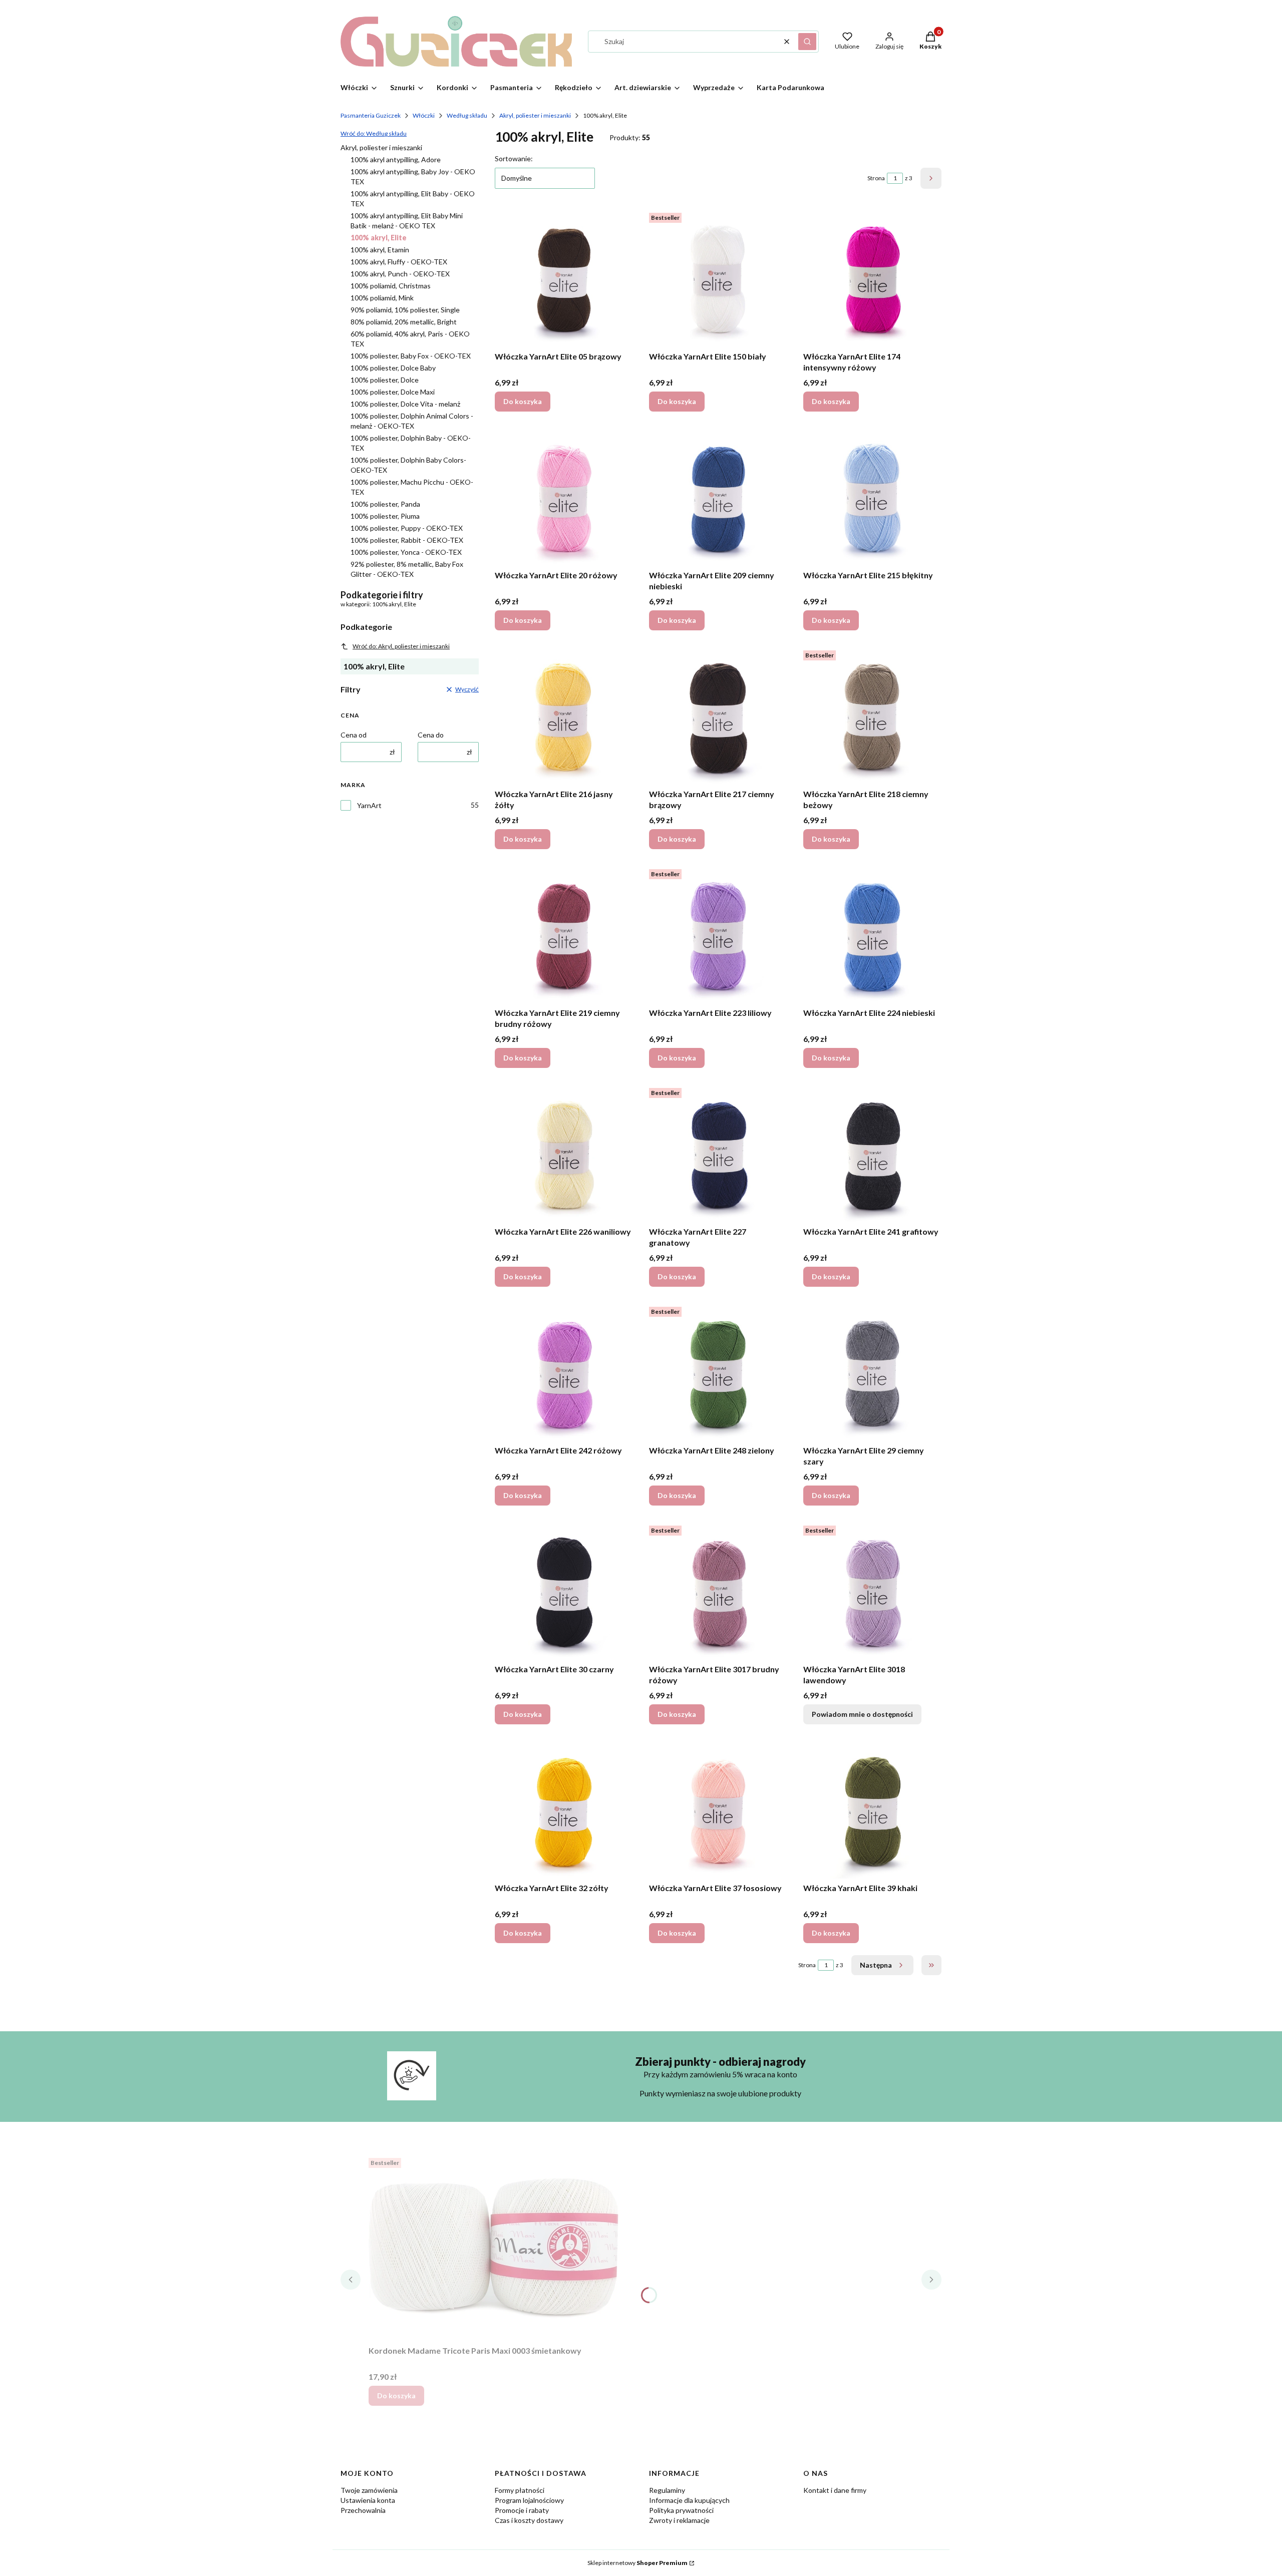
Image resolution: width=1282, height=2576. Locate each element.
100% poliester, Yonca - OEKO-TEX (406, 552)
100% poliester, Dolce (385, 380)
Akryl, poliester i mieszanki (535, 115)
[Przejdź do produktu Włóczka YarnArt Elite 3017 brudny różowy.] (718, 1591)
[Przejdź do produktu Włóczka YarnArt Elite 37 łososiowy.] (718, 1809)
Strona (876, 178)
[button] (807, 42)
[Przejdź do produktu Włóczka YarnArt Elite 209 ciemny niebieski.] (718, 497)
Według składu (467, 115)
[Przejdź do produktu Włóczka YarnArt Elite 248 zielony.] (718, 1372)
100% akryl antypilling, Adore (396, 159)
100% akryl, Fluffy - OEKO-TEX (399, 262)
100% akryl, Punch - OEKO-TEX (400, 274)
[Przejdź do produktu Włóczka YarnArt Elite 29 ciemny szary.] (872, 1372)
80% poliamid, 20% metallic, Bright (404, 322)
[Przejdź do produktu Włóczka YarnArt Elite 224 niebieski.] (872, 934)
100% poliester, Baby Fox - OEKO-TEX (411, 356)
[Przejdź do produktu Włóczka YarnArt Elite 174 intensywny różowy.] (872, 278)
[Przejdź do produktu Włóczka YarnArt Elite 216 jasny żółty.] (564, 715)
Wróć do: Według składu (374, 133)
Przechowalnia (363, 2510)
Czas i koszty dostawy (529, 2520)
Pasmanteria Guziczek (371, 115)
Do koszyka (523, 401)
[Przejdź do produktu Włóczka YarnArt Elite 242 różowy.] (564, 1372)
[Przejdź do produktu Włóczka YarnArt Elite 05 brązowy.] (564, 278)
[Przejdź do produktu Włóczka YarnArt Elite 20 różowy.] (564, 497)
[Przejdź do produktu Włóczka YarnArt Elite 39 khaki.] (872, 1809)
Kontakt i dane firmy (835, 2490)
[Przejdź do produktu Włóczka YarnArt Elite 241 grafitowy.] (872, 1153)
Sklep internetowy (637, 2563)
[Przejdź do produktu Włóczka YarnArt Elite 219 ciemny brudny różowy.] (564, 934)
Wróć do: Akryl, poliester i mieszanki (401, 646)
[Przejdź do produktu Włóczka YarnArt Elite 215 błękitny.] (872, 497)
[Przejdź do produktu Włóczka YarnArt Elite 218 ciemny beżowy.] (872, 715)
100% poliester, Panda (385, 504)
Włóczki (424, 115)
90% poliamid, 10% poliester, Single (405, 310)
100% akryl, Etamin (380, 250)
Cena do (431, 735)
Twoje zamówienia (369, 2490)
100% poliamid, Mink (382, 298)
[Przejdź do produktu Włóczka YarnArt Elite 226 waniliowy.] (564, 1153)
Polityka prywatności (681, 2510)
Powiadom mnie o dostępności (862, 1714)
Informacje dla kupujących (689, 2500)
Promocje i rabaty (522, 2510)
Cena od (354, 735)
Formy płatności (520, 2490)
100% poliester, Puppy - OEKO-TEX (407, 528)
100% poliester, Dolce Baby (393, 368)
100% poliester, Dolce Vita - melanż (405, 404)
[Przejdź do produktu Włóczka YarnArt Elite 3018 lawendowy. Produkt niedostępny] (872, 1591)
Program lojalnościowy (529, 2500)
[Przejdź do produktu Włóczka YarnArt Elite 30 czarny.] (564, 1591)
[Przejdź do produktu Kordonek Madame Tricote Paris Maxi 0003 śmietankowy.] (494, 2248)
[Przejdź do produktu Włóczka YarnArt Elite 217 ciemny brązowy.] (718, 715)
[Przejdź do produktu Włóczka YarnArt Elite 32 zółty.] (564, 1809)
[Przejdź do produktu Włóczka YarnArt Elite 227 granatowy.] (718, 1153)
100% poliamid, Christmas (391, 286)
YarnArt (369, 805)
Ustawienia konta (368, 2500)
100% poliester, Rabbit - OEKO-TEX (407, 540)
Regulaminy (667, 2490)
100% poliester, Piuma (385, 516)
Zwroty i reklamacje (679, 2520)
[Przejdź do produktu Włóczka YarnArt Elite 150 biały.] (718, 278)
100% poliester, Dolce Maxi (393, 392)
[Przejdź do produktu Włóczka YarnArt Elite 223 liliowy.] (718, 934)
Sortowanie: (514, 158)
